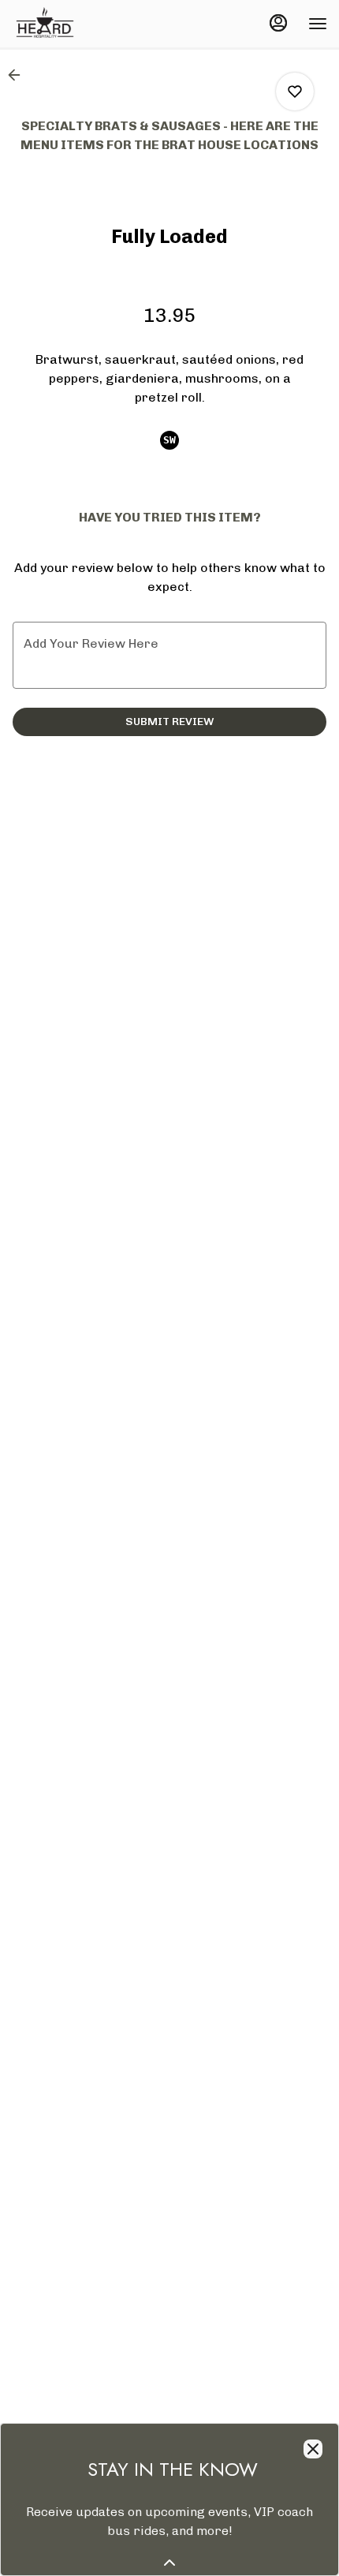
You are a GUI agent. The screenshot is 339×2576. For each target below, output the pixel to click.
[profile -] (278, 23)
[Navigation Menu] (318, 24)
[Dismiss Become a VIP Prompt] (313, 2449)
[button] (19, 75)
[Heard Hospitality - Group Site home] (83, 24)
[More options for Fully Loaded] (295, 92)
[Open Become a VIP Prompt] (169, 2563)
